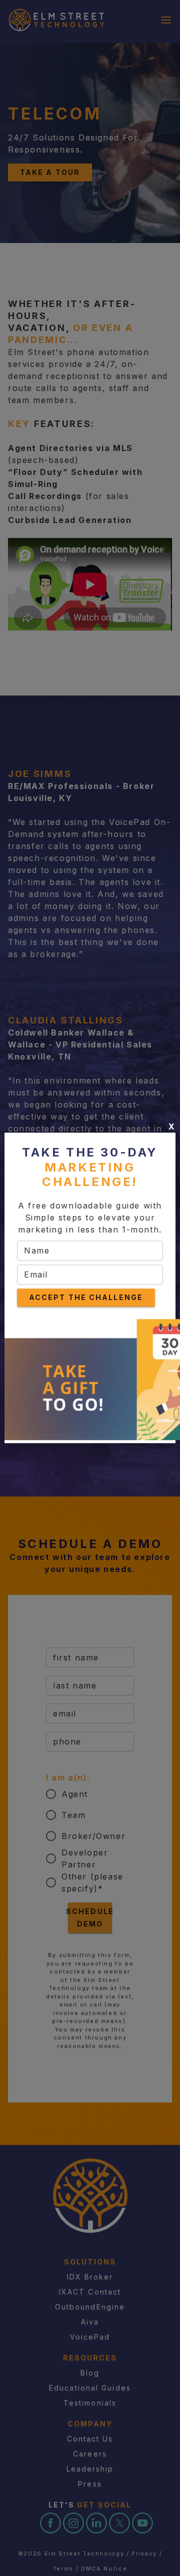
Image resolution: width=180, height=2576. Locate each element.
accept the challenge (86, 1297)
